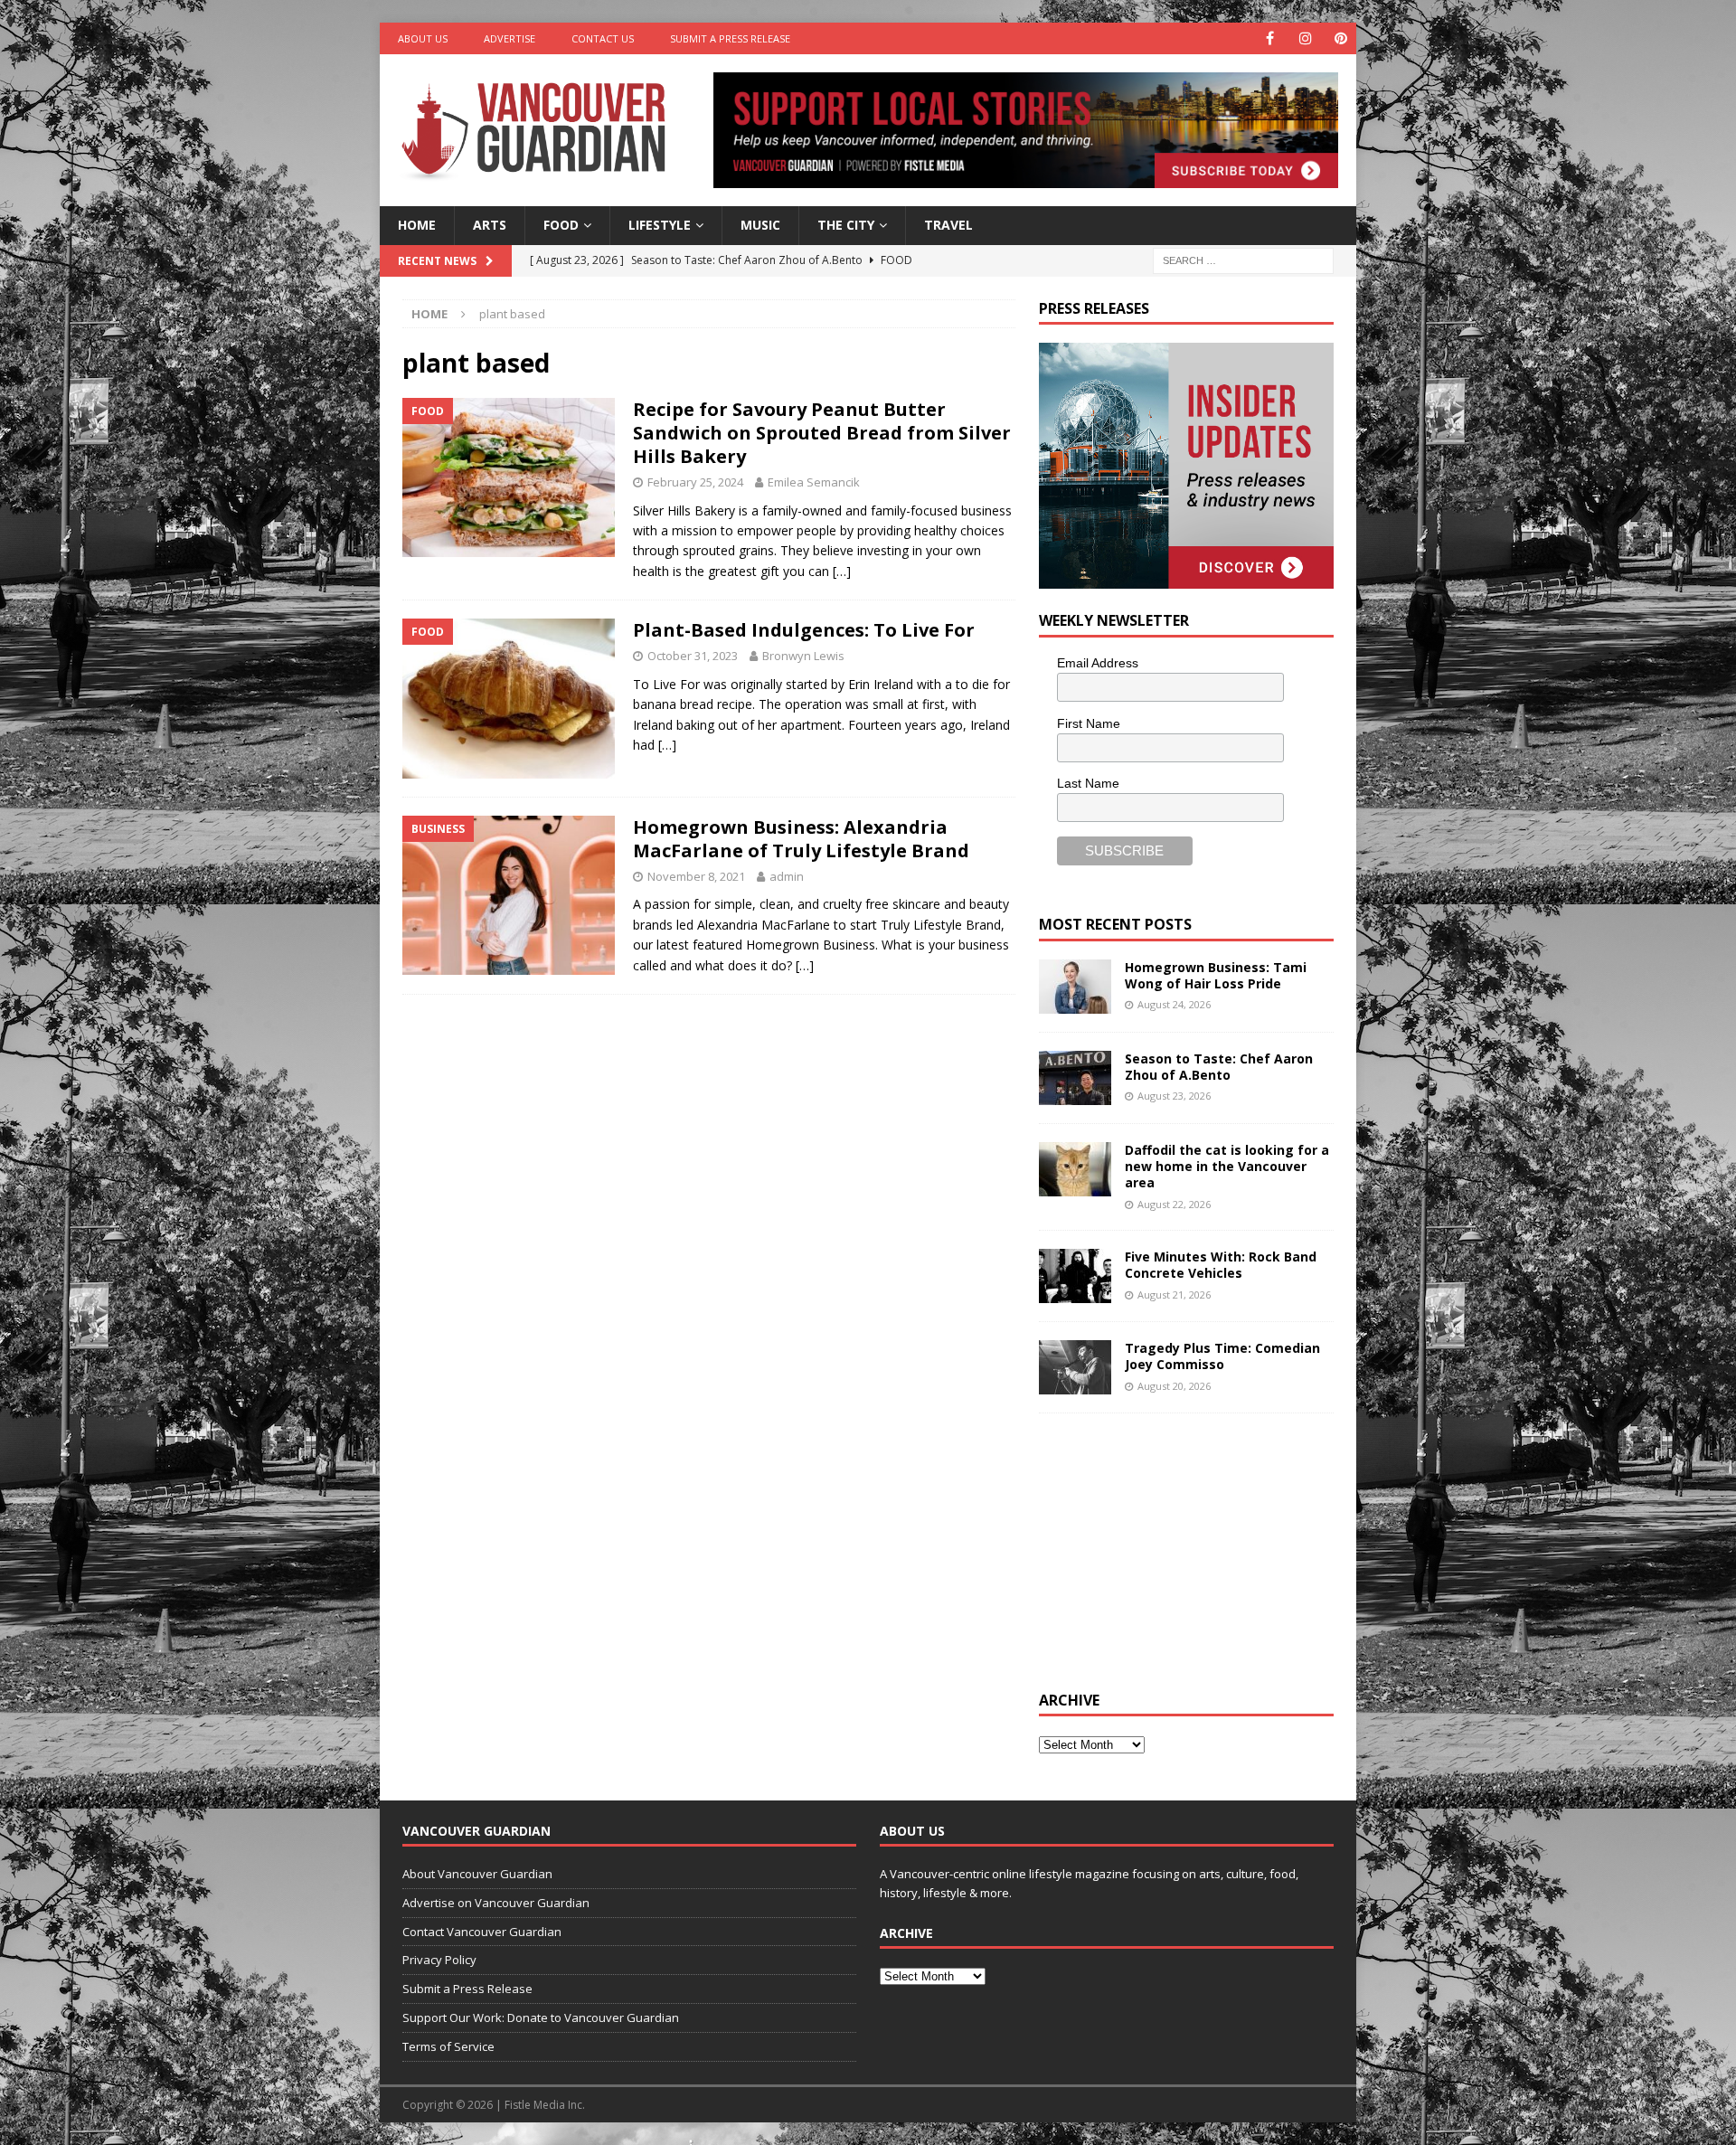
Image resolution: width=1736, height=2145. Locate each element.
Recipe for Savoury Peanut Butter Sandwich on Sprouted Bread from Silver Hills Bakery (822, 433)
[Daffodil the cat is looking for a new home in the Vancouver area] (1075, 1169)
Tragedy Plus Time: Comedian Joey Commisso (1222, 1356)
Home (417, 225)
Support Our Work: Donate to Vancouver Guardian (541, 2017)
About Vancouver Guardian (477, 1874)
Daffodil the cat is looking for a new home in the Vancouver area (1227, 1166)
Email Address (1098, 663)
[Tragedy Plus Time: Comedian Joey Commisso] (1075, 1367)
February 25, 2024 (695, 482)
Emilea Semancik (814, 482)
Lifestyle (660, 225)
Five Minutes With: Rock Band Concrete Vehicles (1221, 1265)
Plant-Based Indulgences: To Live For (804, 630)
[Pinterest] (1340, 38)
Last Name (1088, 783)
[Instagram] (1305, 38)
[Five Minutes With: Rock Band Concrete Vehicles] (1075, 1276)
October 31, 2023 (693, 656)
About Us (423, 38)
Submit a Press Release (730, 38)
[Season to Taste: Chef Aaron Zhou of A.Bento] (1075, 1078)
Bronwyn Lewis (803, 656)
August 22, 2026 (1174, 1204)
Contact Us (603, 38)
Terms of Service (448, 2046)
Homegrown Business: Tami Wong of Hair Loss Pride (1216, 975)
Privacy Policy (439, 1960)
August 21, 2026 (1174, 1295)
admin (787, 876)
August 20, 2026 (1174, 1386)
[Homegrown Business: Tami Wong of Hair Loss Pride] (1075, 987)
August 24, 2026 (1174, 1004)
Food (561, 225)
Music (760, 225)
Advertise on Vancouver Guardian (496, 1903)
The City (846, 225)
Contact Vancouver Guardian (482, 1932)
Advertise (509, 38)
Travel (948, 225)
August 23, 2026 (1174, 1096)
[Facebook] (1270, 38)
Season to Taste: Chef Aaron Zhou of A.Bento (1219, 1067)
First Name (1089, 723)
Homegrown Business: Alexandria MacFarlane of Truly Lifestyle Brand (801, 839)
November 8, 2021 (696, 876)
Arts (490, 225)
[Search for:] (1243, 259)
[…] (842, 571)
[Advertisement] (1175, 1549)
